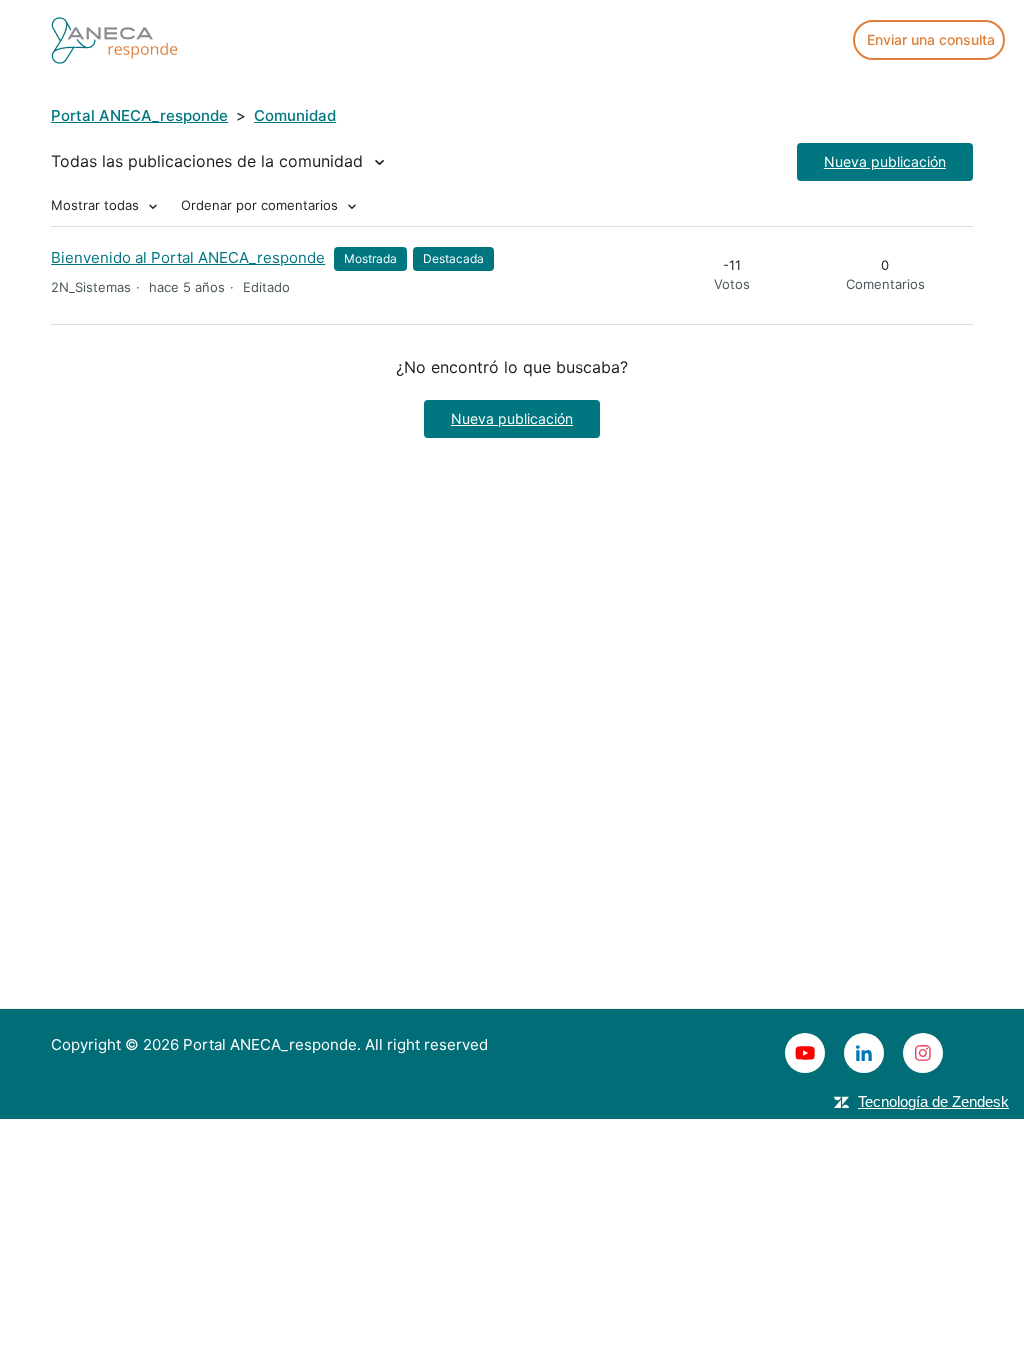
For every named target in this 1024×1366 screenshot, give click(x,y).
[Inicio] (114, 38)
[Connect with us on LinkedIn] (864, 1053)
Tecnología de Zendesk (933, 1101)
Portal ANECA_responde (139, 115)
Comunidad (295, 115)
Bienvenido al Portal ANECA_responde (188, 257)
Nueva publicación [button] (885, 161)
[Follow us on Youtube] (805, 1053)
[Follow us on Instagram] (923, 1053)
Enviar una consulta (931, 39)
